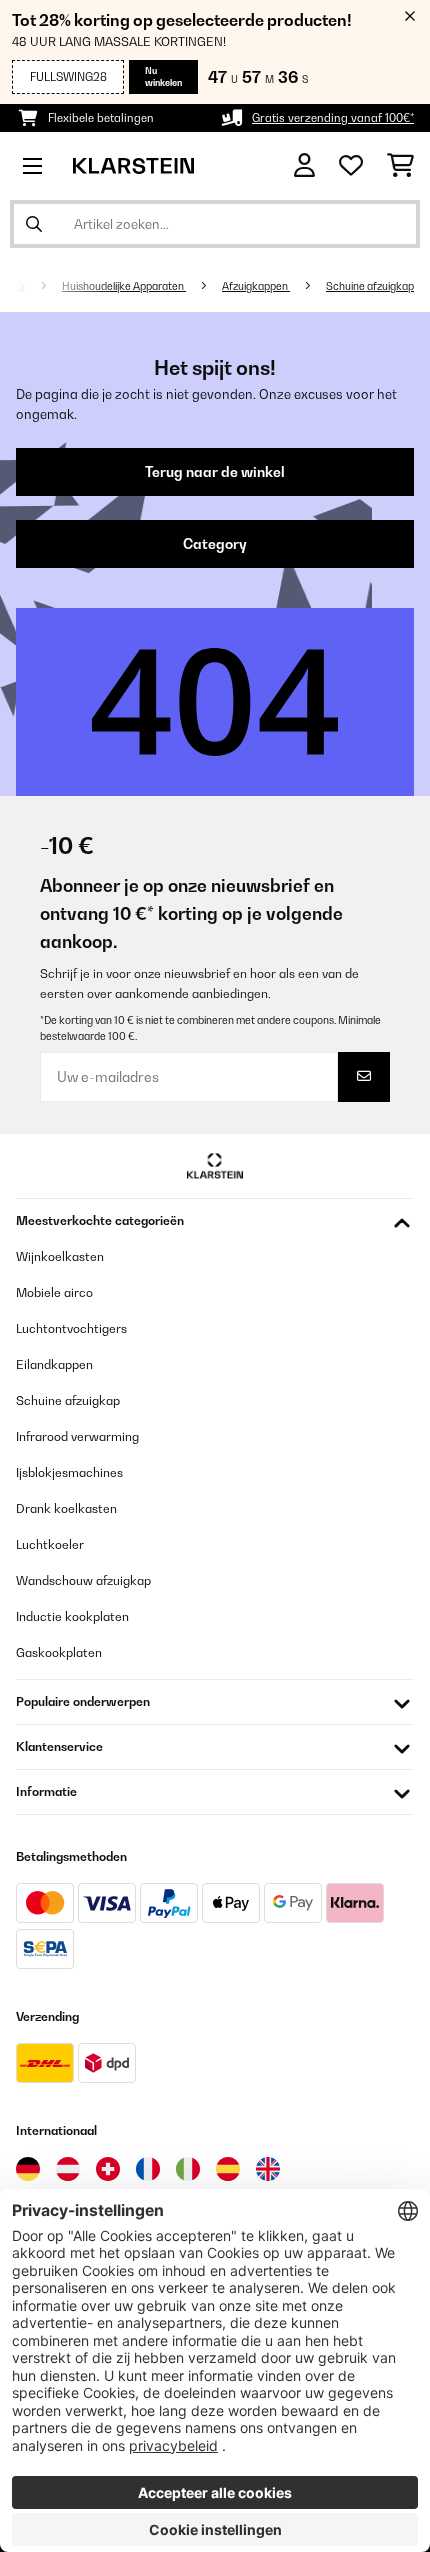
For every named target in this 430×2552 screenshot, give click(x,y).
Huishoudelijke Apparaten (124, 286)
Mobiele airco (54, 1292)
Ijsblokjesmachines (69, 1472)
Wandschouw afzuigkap (83, 1580)
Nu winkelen (163, 76)
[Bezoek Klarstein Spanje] (228, 2169)
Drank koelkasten (66, 1508)
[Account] (304, 165)
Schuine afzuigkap (370, 286)
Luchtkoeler (50, 1544)
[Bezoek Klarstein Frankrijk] (148, 2169)
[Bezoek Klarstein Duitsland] (28, 2169)
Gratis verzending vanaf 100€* (333, 118)
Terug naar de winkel (215, 472)
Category (215, 544)
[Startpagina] (38, 286)
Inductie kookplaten (72, 1616)
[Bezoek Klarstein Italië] (188, 2169)
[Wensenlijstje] (351, 166)
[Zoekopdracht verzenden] (34, 224)
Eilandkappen (54, 1364)
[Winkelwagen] (400, 166)
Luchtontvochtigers (71, 1328)
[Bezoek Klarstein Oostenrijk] (68, 2169)
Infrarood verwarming (77, 1436)
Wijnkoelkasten (60, 1256)
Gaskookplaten (59, 1652)
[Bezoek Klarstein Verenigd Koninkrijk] (268, 2169)
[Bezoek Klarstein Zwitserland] (108, 2169)
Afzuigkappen (256, 286)
